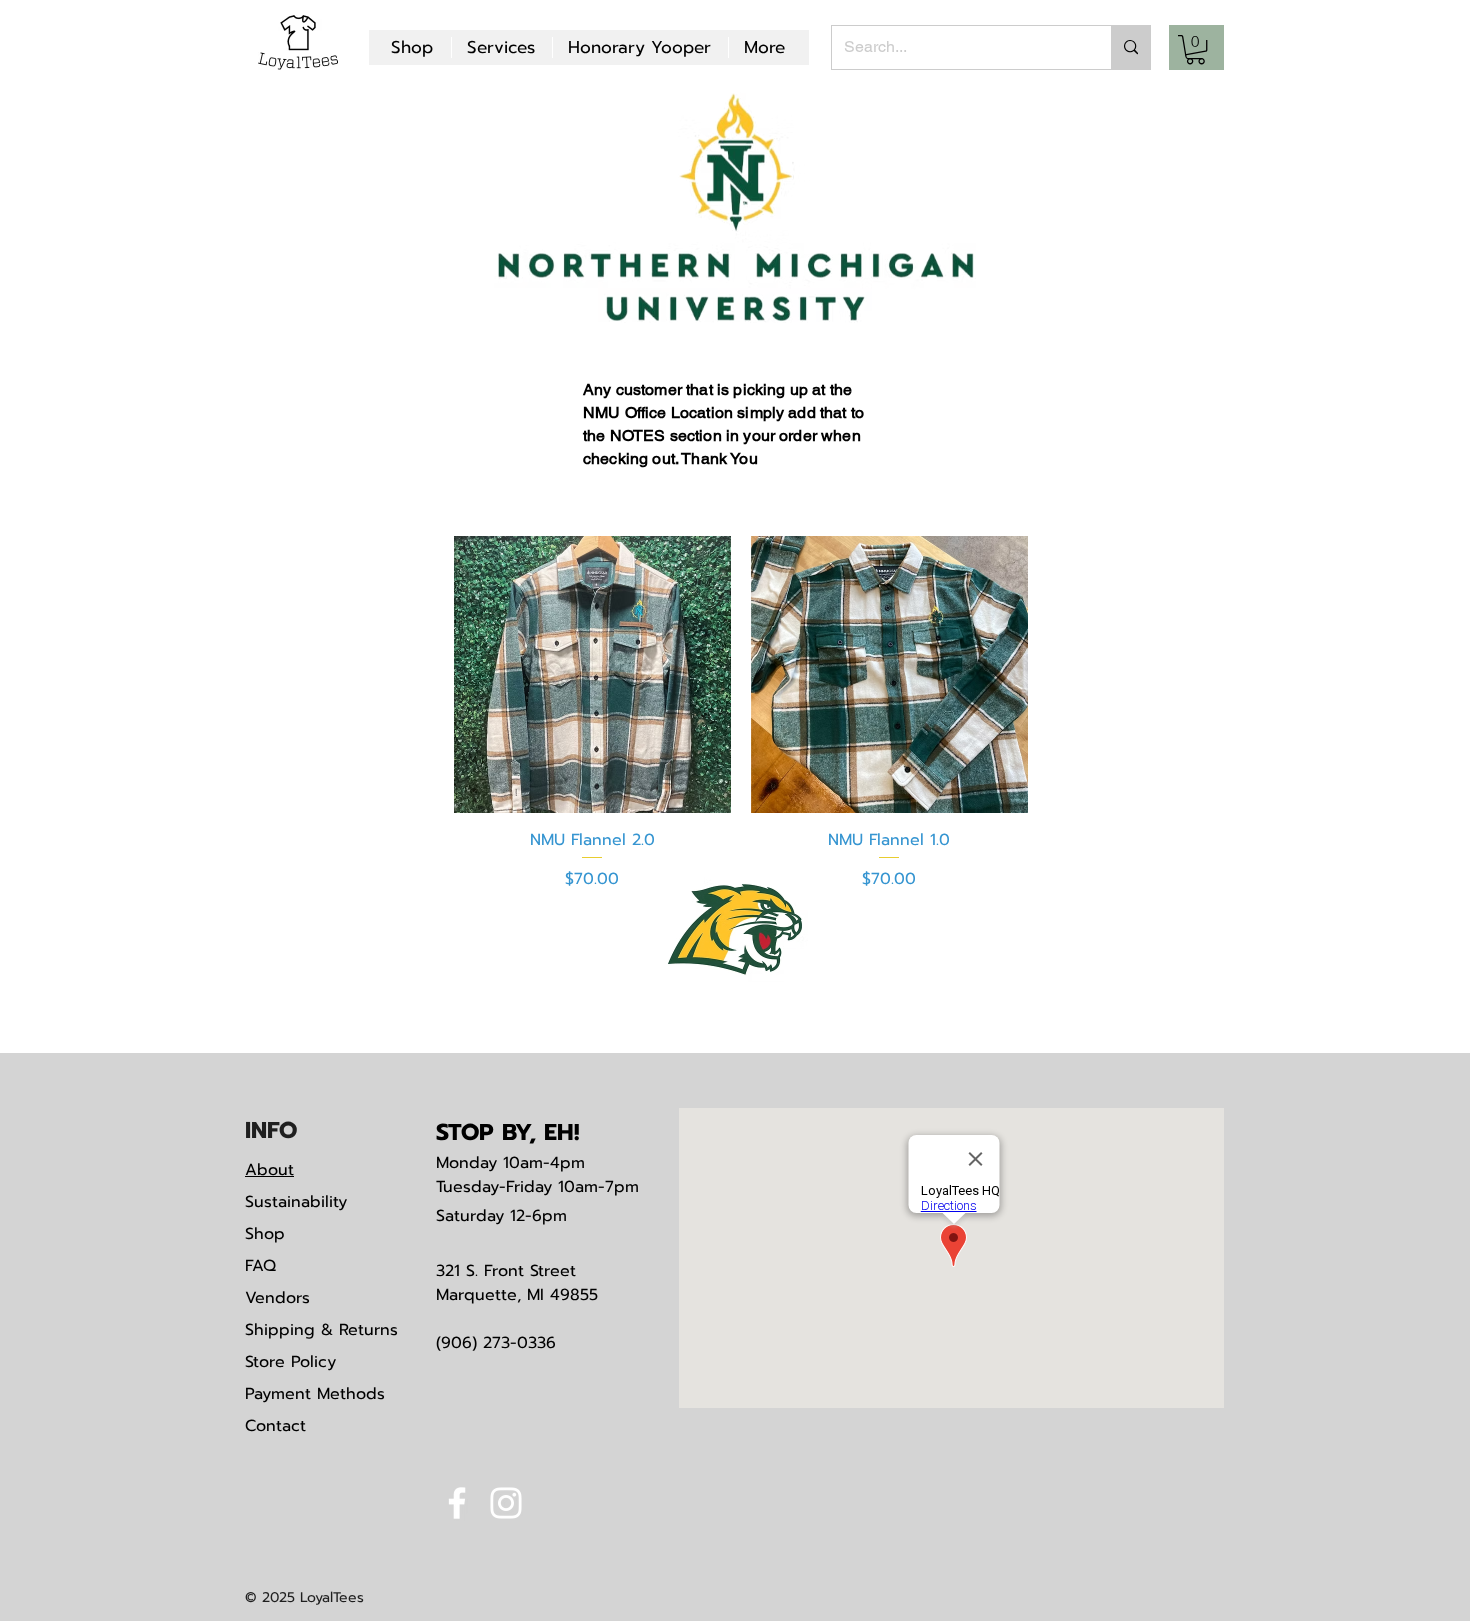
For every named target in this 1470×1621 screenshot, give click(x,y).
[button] (1195, 49)
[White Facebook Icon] (457, 1503)
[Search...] (1130, 47)
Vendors (277, 1298)
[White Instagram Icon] (506, 1503)
